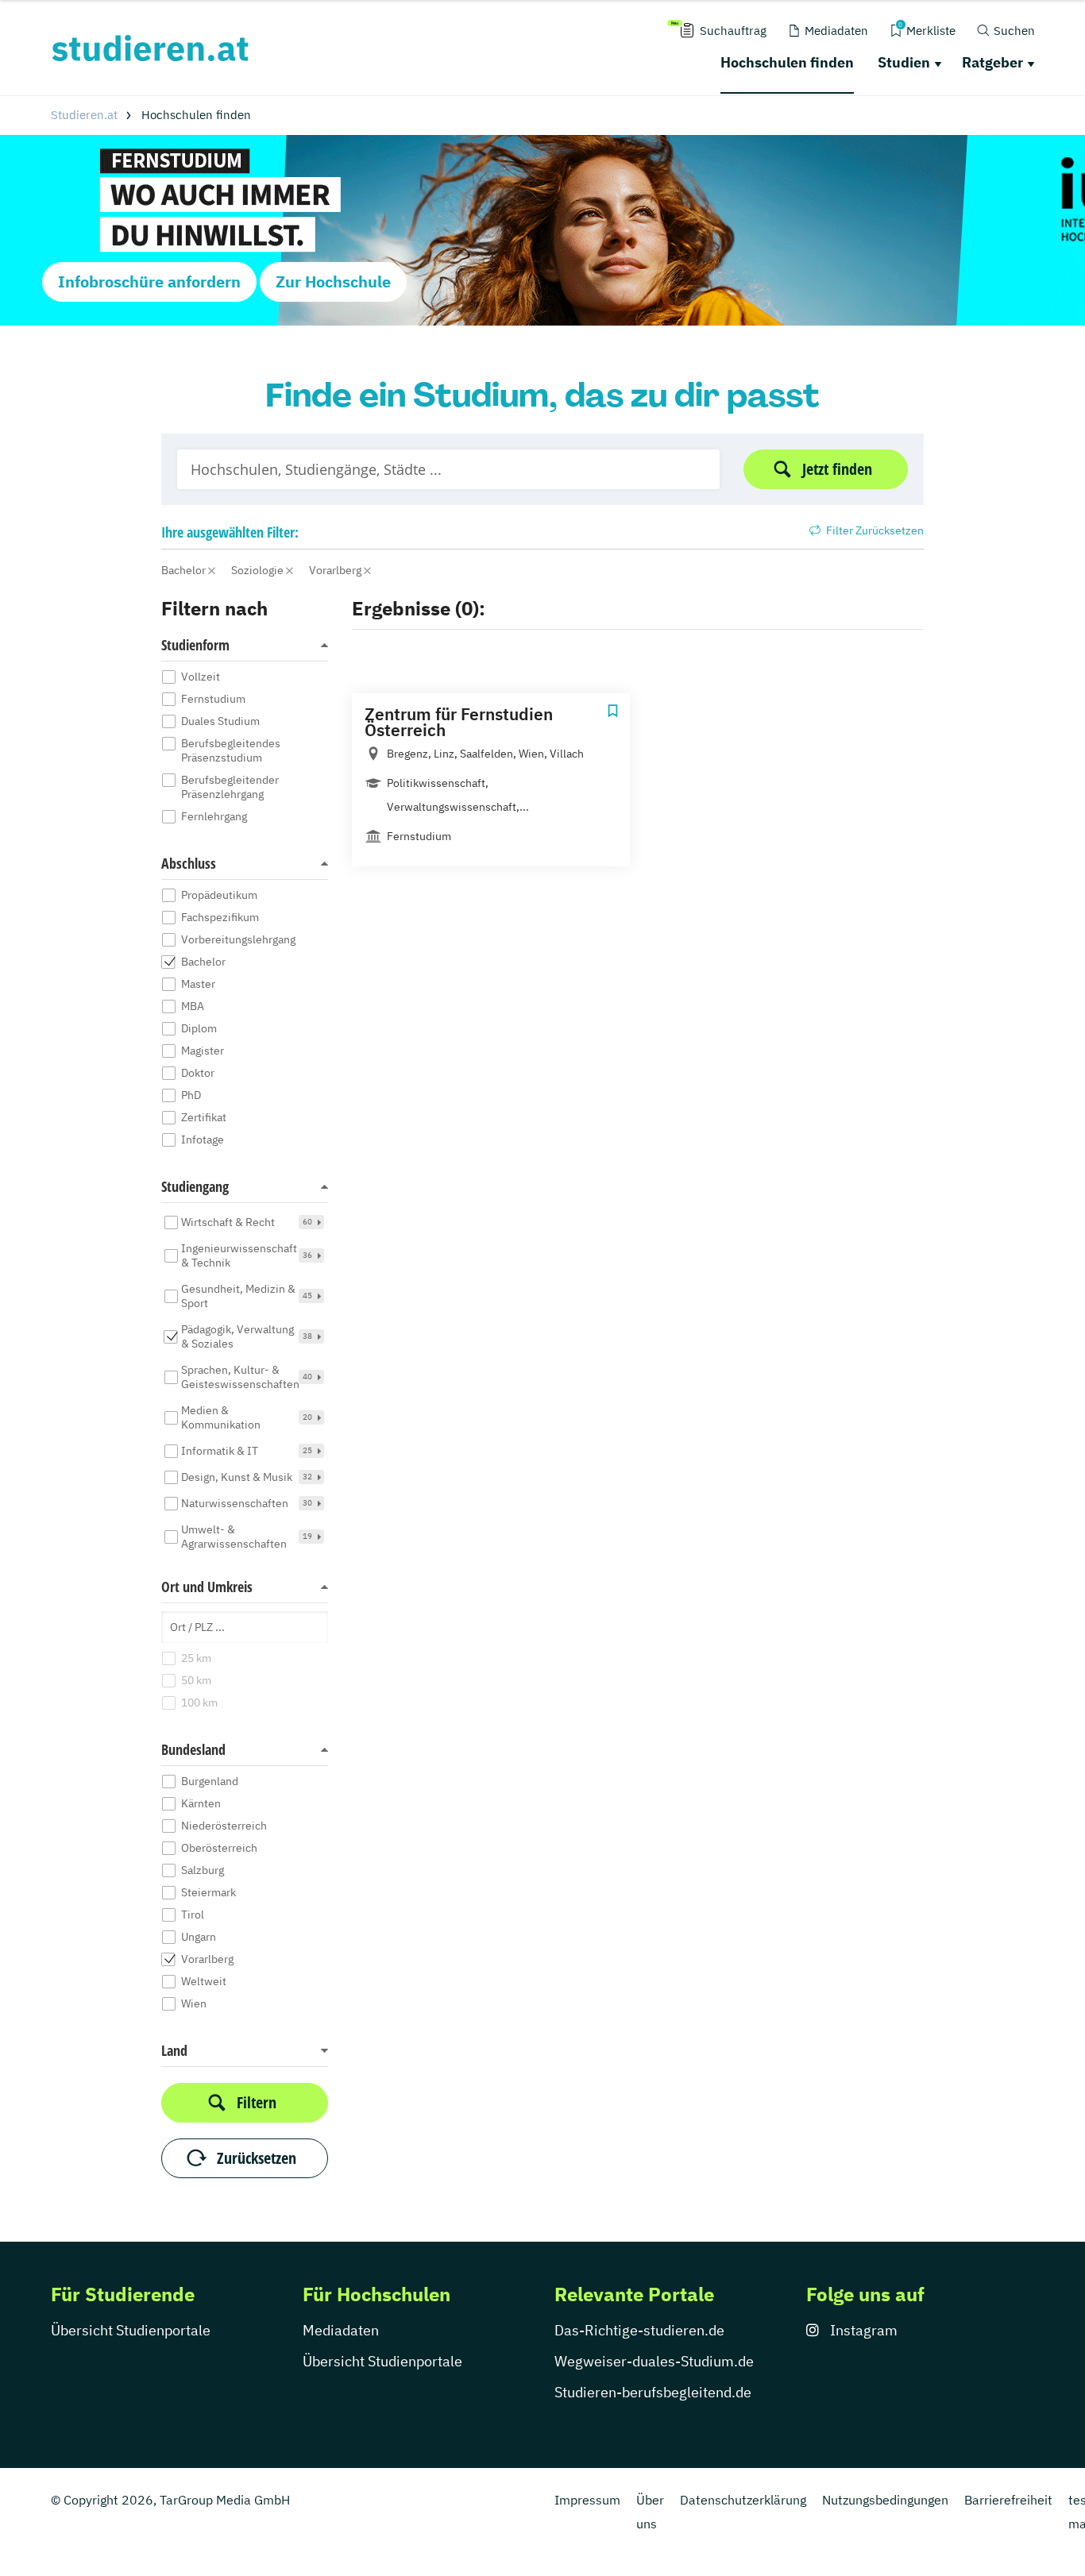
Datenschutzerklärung (743, 2500)
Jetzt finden (837, 469)
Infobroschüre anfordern (149, 282)
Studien (904, 62)
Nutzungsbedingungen (885, 2500)
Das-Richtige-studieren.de (639, 2330)
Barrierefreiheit (1008, 2500)
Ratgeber (992, 62)
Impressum (587, 2500)
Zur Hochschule (333, 282)
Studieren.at (84, 115)
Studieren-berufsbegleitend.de (653, 2392)
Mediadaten (341, 2330)
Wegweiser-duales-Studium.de (654, 2361)
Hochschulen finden (787, 62)
